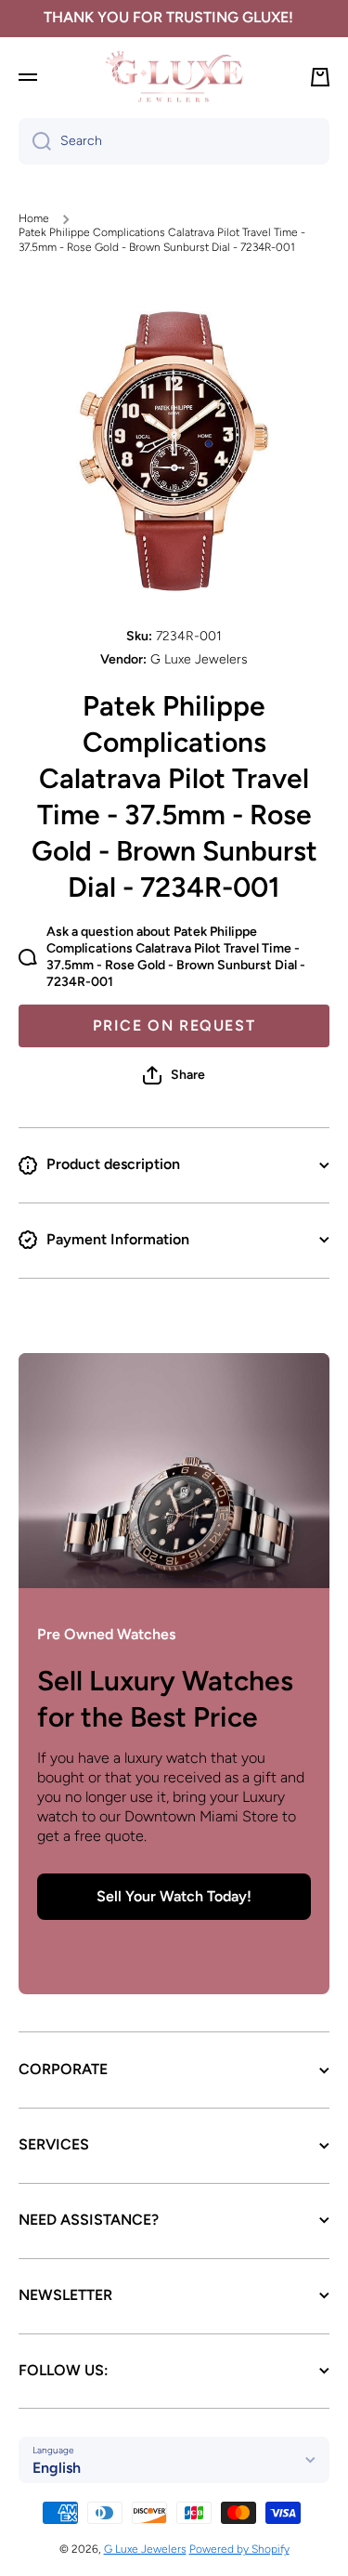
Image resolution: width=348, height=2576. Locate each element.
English (57, 2468)
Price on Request (174, 1025)
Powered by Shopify (239, 2549)
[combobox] (174, 141)
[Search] (35, 141)
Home (34, 218)
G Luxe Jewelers (145, 2549)
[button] (174, 1075)
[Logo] (174, 77)
